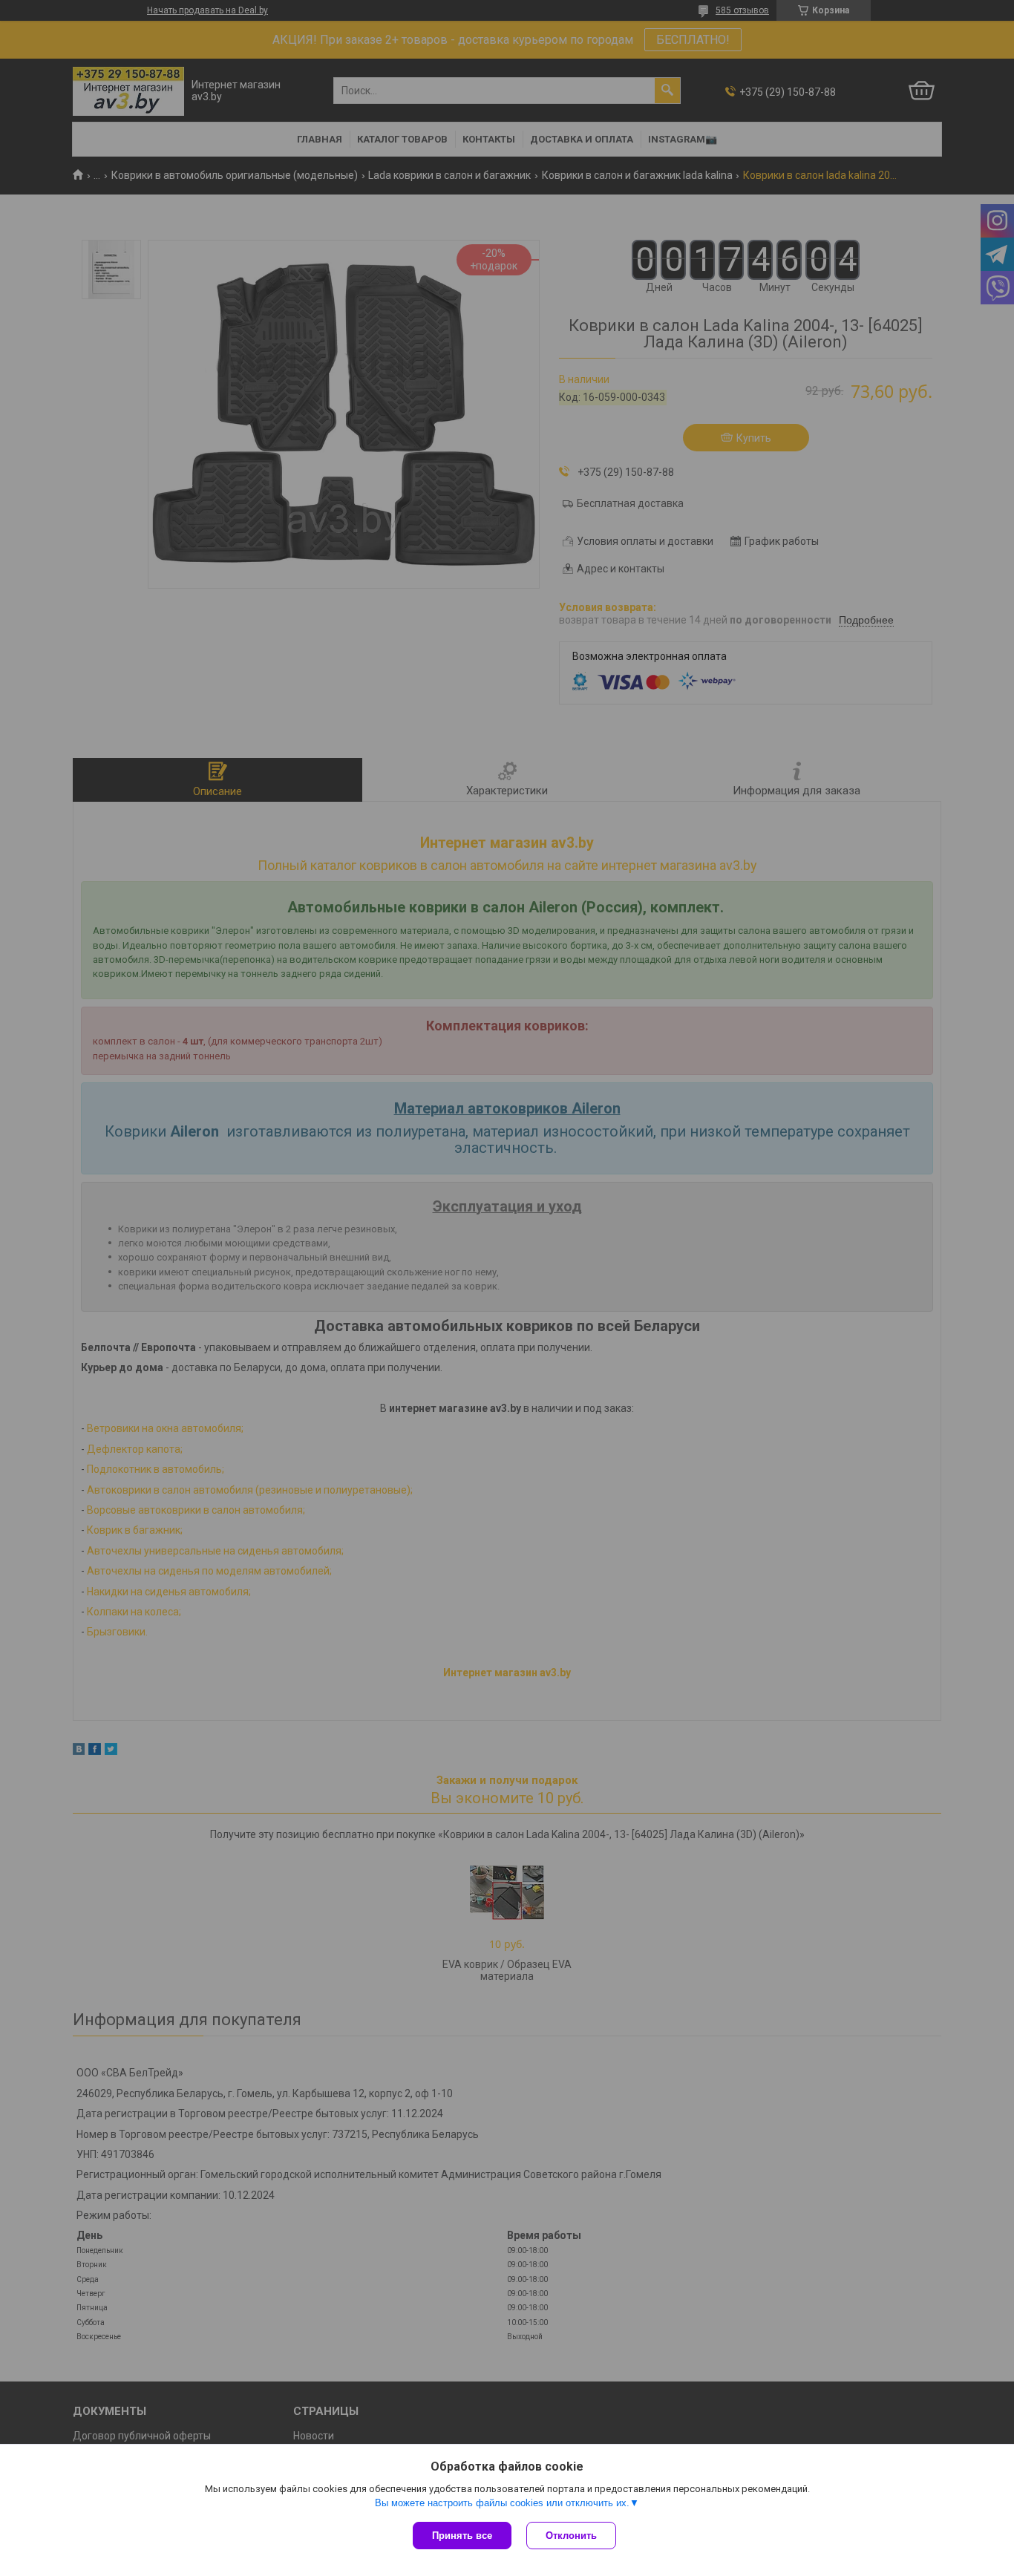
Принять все (462, 2536)
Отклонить (571, 2536)
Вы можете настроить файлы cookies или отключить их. (502, 2503)
